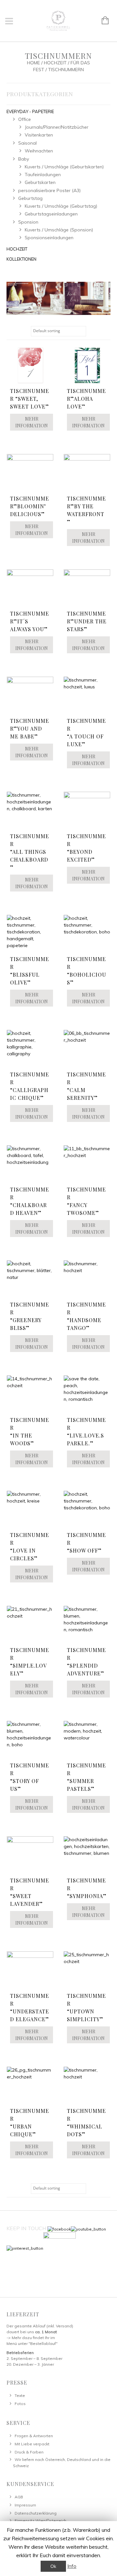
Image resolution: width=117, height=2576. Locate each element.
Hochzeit (55, 63)
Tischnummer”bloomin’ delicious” (30, 506)
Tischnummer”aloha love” (86, 399)
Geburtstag (30, 198)
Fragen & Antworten (34, 2436)
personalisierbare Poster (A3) (49, 190)
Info (72, 2566)
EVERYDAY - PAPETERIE (30, 111)
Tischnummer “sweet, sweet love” (30, 399)
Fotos (20, 2404)
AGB (19, 2497)
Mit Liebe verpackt (32, 2444)
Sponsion (28, 222)
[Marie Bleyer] (58, 298)
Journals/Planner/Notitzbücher (57, 127)
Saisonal (27, 143)
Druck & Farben (29, 2452)
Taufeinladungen (43, 175)
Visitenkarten (39, 135)
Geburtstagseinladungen (51, 214)
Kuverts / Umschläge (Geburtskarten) (64, 167)
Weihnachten (39, 151)
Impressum (25, 2505)
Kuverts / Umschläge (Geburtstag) (61, 206)
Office (25, 119)
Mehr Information (32, 422)
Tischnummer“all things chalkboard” (30, 852)
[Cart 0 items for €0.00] (102, 21)
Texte (20, 2395)
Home (33, 63)
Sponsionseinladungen (49, 238)
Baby (24, 159)
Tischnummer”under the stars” (87, 621)
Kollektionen (21, 259)
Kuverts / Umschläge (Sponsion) (59, 230)
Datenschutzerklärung (36, 2513)
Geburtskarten (40, 182)
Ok (53, 2566)
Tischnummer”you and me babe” (30, 729)
